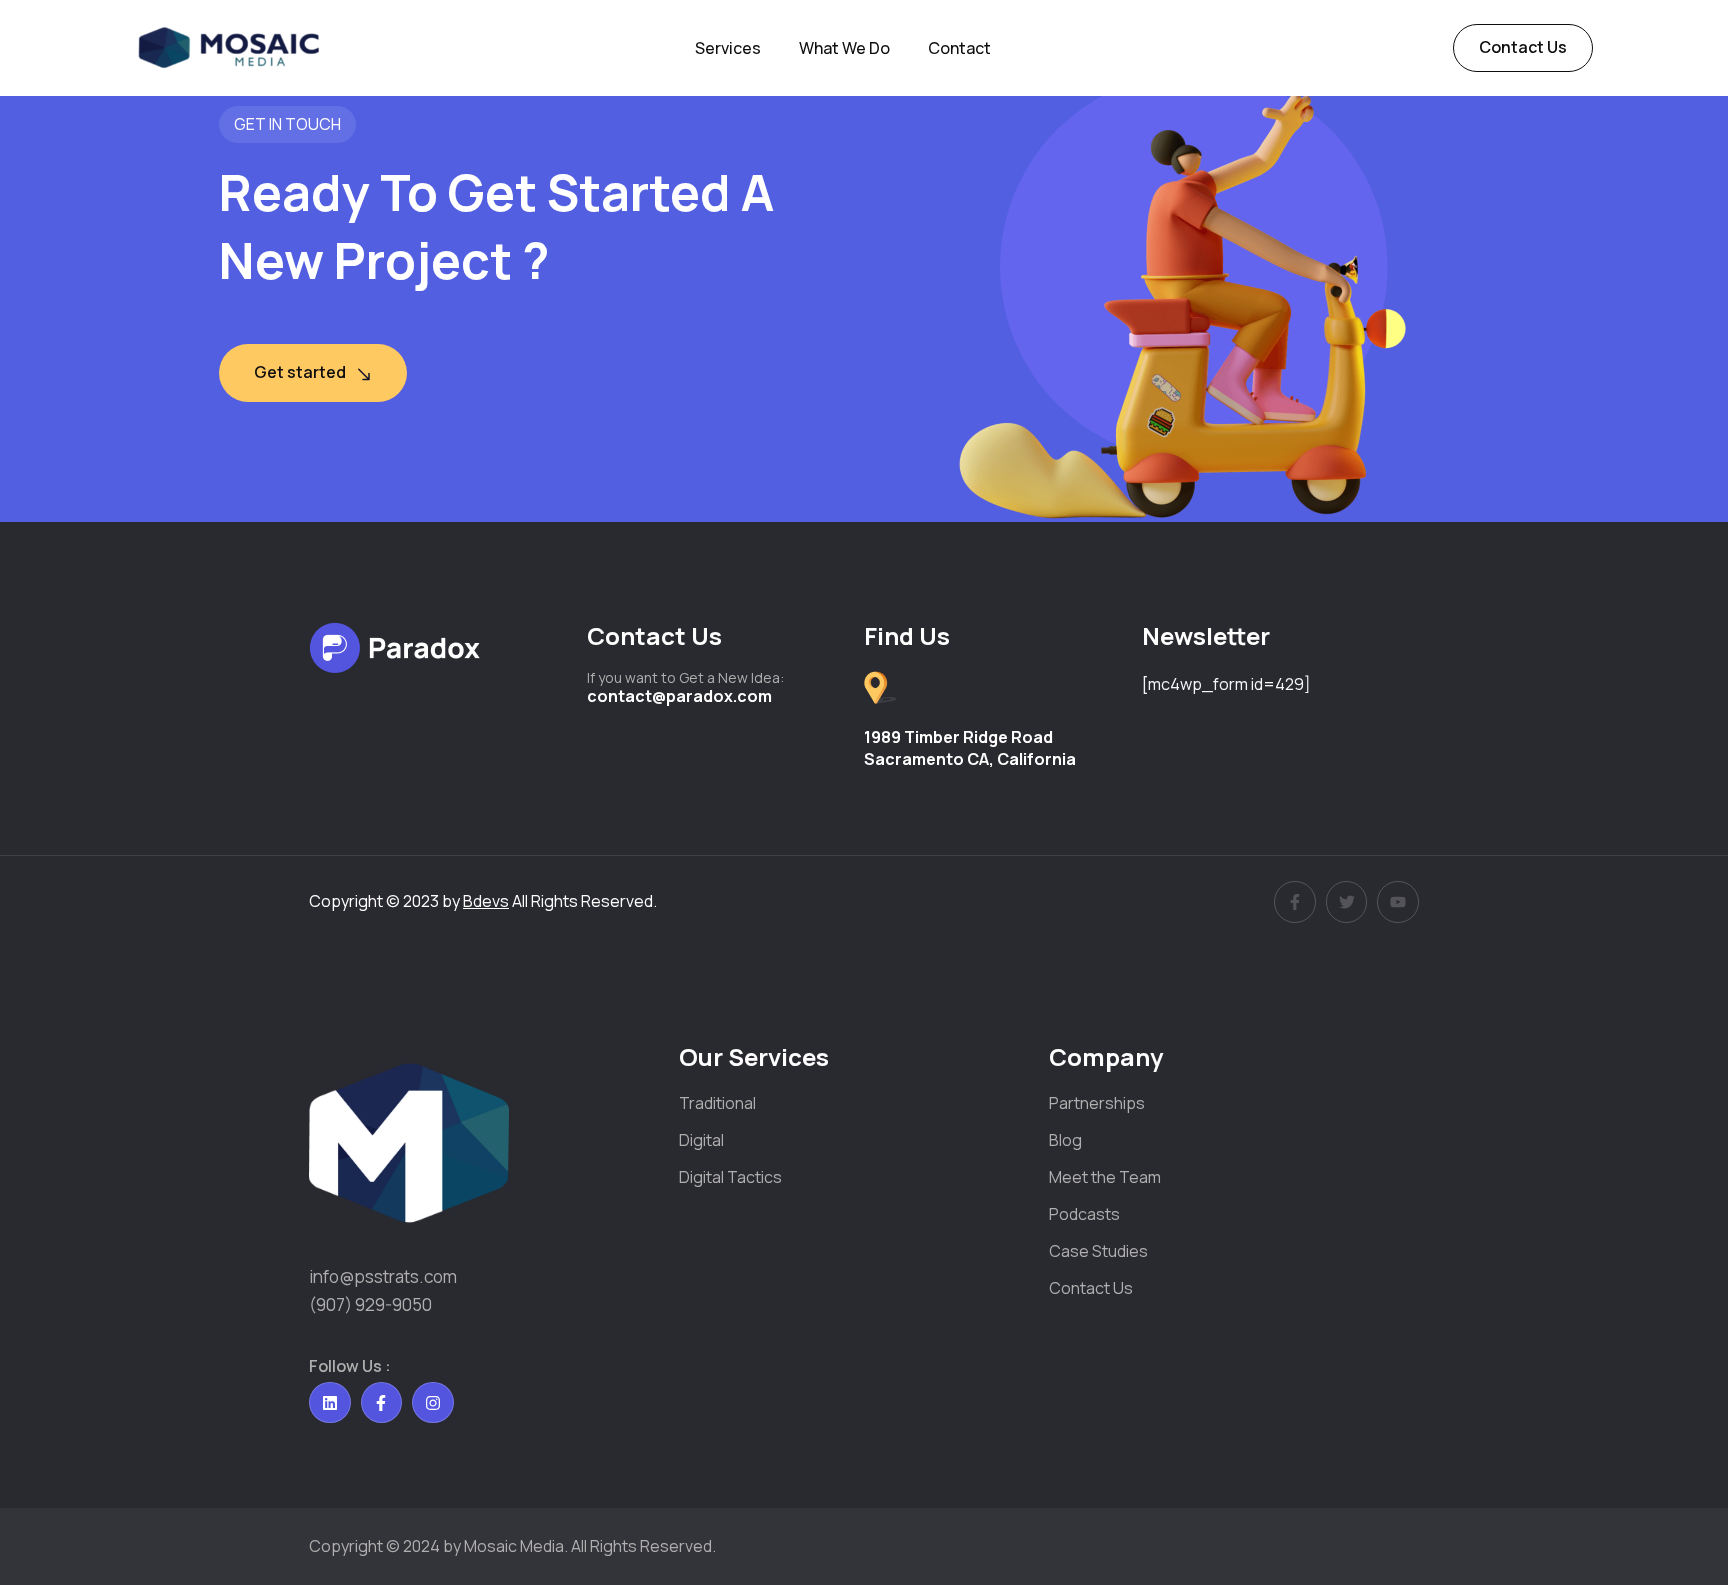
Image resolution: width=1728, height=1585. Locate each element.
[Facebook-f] (382, 1403)
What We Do (844, 48)
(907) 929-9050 (370, 1304)
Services (728, 48)
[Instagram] (433, 1403)
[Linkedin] (330, 1403)
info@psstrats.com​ (383, 1276)
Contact (959, 48)
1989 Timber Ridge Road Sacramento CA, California (970, 748)
